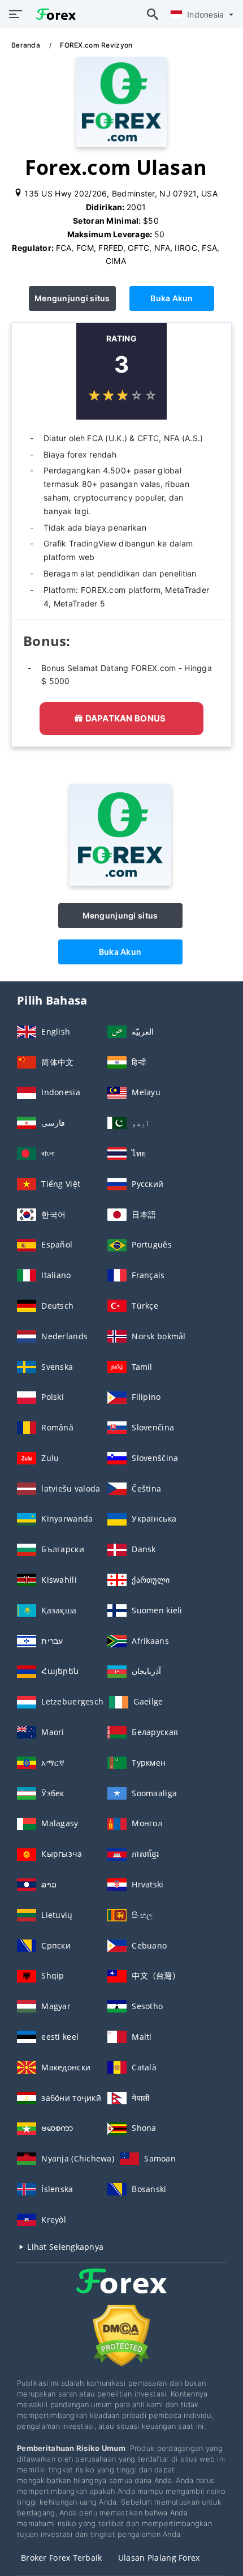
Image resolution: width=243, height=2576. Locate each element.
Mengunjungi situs (72, 298)
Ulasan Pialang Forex (159, 2558)
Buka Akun (172, 298)
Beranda (27, 45)
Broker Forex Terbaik (62, 2558)
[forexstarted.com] (53, 14)
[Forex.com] (120, 883)
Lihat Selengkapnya (64, 2247)
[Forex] (121, 2291)
